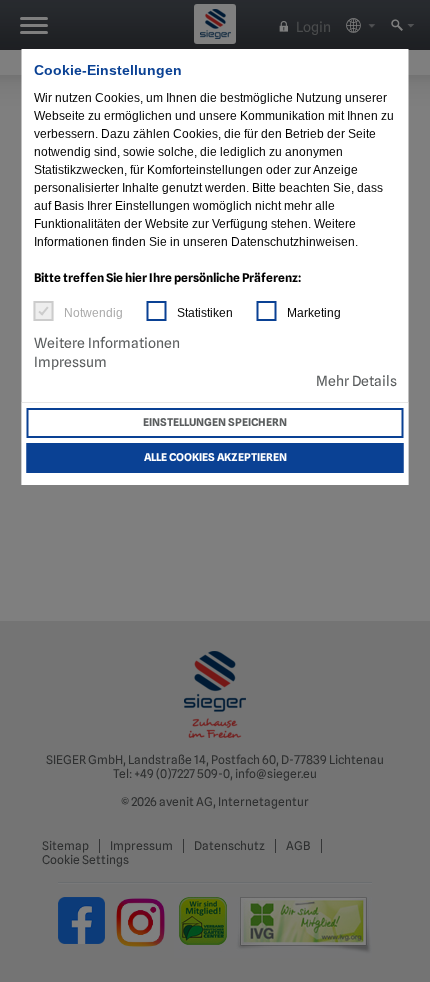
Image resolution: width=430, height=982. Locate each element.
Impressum (70, 362)
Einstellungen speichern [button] (215, 422)
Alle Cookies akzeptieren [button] (215, 457)
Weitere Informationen (107, 343)
